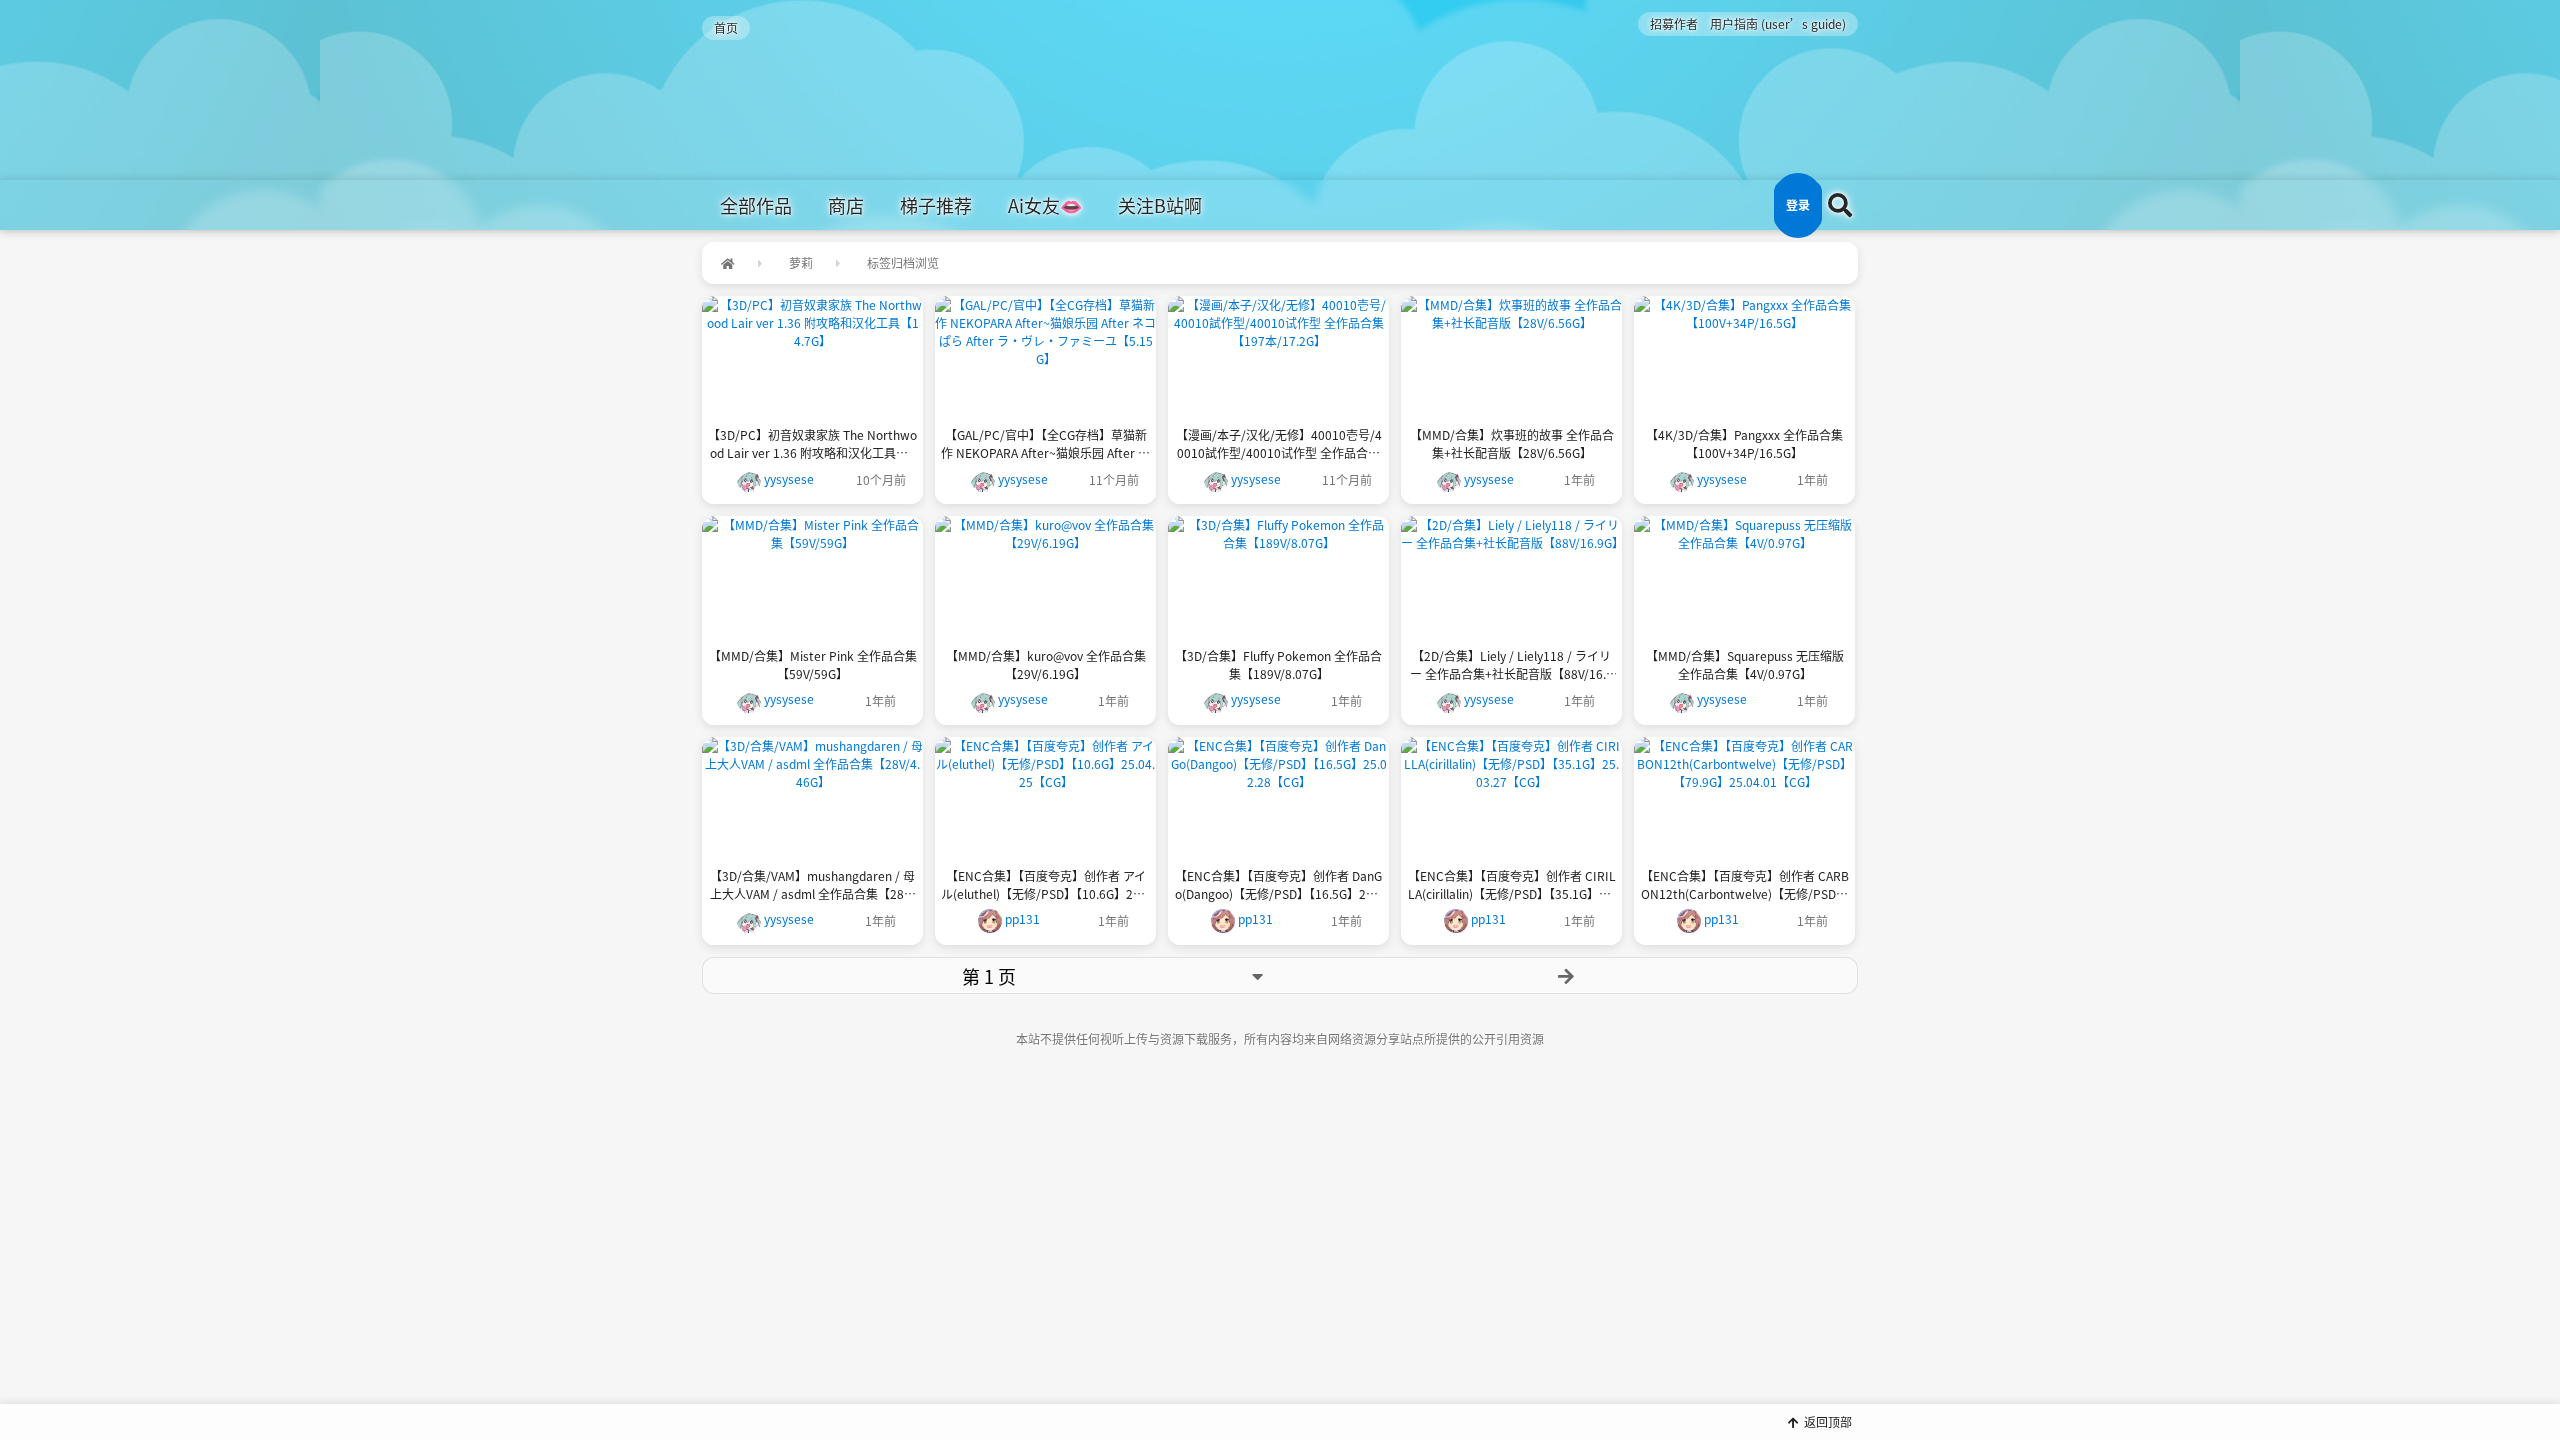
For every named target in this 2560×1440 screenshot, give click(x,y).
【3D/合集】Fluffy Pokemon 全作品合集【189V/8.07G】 (1278, 664)
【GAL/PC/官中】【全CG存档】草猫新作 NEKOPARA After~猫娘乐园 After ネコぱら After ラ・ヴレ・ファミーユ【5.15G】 (1045, 444)
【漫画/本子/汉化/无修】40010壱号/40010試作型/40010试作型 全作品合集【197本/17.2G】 (1279, 444)
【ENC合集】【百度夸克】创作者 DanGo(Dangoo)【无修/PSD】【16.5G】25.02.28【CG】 (1279, 885)
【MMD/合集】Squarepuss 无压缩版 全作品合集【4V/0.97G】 (1745, 664)
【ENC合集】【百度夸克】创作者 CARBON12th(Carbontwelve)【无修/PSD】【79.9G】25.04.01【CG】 (1745, 885)
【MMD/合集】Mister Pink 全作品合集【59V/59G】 (813, 664)
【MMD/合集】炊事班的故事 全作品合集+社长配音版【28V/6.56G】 (1512, 443)
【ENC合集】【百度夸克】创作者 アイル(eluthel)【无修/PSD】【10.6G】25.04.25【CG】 (1045, 885)
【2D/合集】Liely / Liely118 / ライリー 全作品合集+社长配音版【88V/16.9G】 (1511, 665)
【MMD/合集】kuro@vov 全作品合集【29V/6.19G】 (1046, 664)
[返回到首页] (727, 263)
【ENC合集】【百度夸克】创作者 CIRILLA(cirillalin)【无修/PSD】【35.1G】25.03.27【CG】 (1512, 885)
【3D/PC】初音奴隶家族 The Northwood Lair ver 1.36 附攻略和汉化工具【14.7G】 (812, 444)
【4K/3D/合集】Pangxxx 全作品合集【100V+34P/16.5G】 (1744, 443)
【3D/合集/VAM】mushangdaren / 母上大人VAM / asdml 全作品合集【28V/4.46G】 (812, 885)
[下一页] (1566, 975)
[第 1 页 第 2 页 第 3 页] (988, 975)
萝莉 (801, 262)
